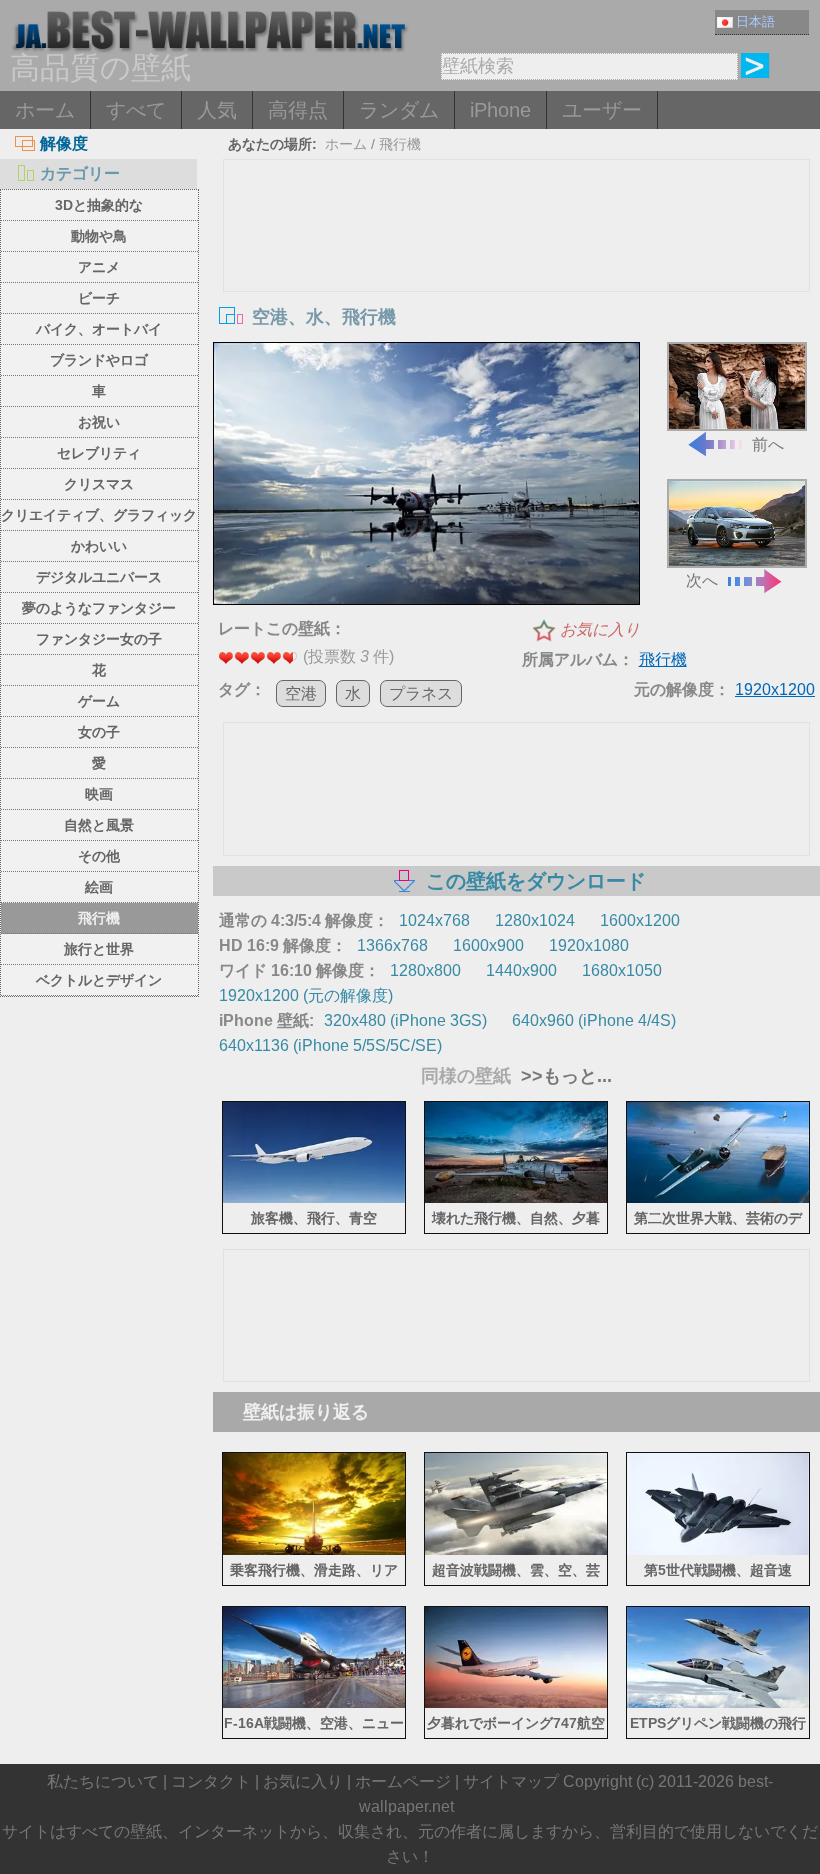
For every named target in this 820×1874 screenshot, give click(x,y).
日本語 (755, 21)
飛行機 (99, 918)
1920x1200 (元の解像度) (306, 995)
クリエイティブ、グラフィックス (99, 519)
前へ (768, 444)
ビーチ (99, 298)
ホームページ (403, 1781)
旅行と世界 (99, 949)
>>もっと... (564, 1076)
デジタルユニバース (99, 577)
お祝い (99, 422)
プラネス (421, 693)
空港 (301, 693)
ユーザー (602, 110)
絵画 (99, 887)
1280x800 (425, 970)
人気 (217, 110)
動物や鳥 (99, 236)
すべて (136, 110)
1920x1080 (589, 945)
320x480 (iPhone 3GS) (405, 1020)
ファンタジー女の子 (99, 639)
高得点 (298, 110)
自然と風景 (99, 825)
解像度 (64, 143)
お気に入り (600, 629)
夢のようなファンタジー (99, 608)
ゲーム (99, 701)
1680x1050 (622, 970)
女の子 (99, 732)
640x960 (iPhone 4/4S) (594, 1020)
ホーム (45, 110)
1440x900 (521, 970)
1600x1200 (640, 920)
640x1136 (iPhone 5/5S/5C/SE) (330, 1045)
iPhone (500, 110)
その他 (99, 856)
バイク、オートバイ (99, 329)
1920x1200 (775, 689)
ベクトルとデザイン (99, 980)
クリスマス (99, 484)
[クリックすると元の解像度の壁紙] (426, 476)
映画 (99, 794)
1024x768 (434, 920)
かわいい (99, 546)
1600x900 (488, 945)
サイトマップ (511, 1781)
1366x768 (392, 945)
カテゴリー (80, 173)
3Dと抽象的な (99, 205)
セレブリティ (99, 453)
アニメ (99, 267)
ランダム (399, 110)
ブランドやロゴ (99, 360)
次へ (702, 580)
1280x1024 (535, 920)
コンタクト (211, 1781)
